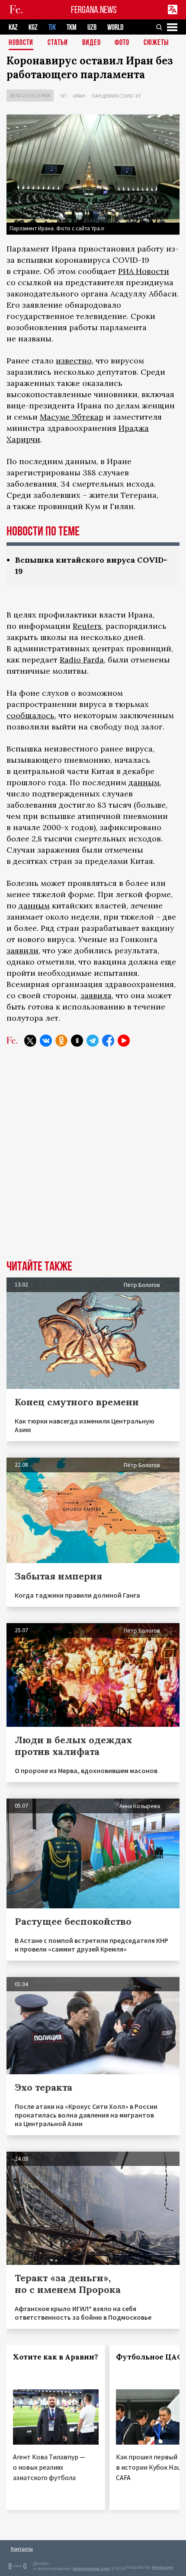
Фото (122, 43)
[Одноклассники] (61, 1041)
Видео (91, 43)
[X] (30, 1041)
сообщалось (30, 715)
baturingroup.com (91, 2568)
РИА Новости (144, 271)
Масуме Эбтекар (72, 417)
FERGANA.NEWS (94, 10)
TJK (52, 27)
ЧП (63, 96)
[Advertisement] (93, 1160)
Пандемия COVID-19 (116, 96)
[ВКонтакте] (46, 1041)
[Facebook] (108, 1041)
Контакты (22, 2549)
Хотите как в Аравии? (56, 2357)
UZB (92, 27)
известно (74, 361)
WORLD (115, 27)
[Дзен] (77, 1041)
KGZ (33, 27)
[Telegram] (93, 1041)
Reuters (87, 626)
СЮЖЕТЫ (156, 43)
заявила (96, 995)
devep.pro (162, 2567)
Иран (79, 96)
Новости (21, 43)
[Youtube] (124, 1041)
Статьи (58, 43)
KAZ (13, 27)
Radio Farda (82, 660)
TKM (72, 27)
